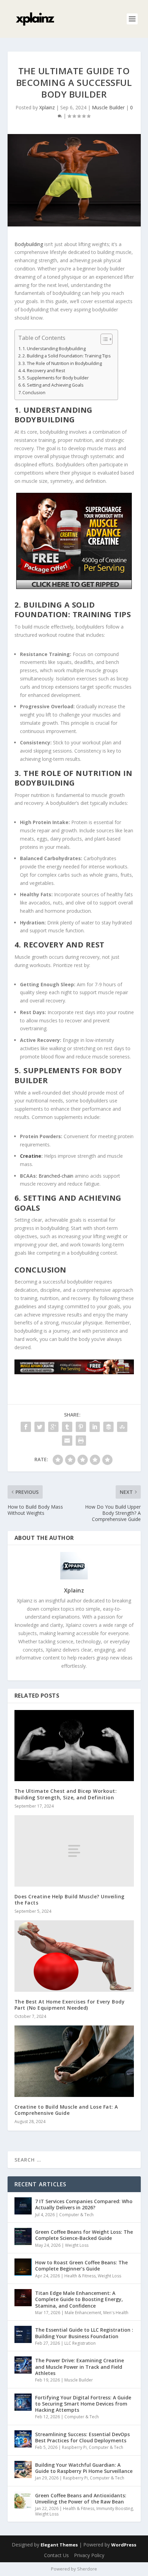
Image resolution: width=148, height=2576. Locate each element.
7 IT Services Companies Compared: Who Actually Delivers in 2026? (84, 2204)
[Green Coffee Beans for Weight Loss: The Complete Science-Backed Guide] (23, 2236)
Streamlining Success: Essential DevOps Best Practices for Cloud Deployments (82, 2437)
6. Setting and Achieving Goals (53, 385)
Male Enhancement (83, 2313)
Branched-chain (56, 1176)
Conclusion (34, 393)
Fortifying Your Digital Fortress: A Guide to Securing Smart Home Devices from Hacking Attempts (83, 2404)
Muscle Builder (108, 107)
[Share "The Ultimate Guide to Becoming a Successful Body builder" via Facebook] (26, 1427)
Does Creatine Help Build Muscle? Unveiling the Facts (70, 1900)
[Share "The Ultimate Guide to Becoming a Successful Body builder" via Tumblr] (67, 1427)
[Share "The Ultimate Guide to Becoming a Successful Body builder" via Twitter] (40, 1427)
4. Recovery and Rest (44, 371)
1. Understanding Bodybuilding (54, 349)
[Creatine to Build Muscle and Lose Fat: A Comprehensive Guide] (74, 2061)
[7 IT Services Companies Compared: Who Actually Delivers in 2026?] (23, 2206)
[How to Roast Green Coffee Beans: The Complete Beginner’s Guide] (23, 2267)
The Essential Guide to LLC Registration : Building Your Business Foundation (84, 2333)
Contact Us (56, 2555)
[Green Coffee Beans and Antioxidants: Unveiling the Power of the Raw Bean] (23, 2500)
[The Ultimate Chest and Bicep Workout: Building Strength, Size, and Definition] (74, 1746)
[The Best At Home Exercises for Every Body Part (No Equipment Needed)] (74, 1956)
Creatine (31, 1156)
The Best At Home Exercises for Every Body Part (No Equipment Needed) (70, 2005)
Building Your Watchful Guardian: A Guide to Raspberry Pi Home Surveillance (84, 2468)
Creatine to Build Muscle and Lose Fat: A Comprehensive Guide (66, 2110)
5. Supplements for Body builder (56, 378)
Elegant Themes (59, 2545)
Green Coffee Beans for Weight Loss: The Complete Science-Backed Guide (84, 2235)
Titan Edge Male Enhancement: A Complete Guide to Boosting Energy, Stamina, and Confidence (79, 2299)
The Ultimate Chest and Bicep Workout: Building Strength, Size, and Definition (66, 1794)
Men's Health (116, 2313)
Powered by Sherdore (74, 2569)
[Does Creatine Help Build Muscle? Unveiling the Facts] (74, 1851)
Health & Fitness (80, 2276)
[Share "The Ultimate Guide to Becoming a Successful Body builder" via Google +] (53, 1427)
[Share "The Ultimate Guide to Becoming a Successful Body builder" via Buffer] (108, 1427)
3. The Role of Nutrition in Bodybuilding (62, 363)
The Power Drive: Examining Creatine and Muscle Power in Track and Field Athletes (80, 2367)
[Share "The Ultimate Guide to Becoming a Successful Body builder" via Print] (81, 1441)
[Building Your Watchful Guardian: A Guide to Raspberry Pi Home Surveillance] (23, 2469)
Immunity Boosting (115, 2508)
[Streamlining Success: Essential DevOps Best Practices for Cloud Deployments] (23, 2439)
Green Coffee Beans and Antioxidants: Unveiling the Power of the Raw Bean (81, 2499)
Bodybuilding (29, 244)
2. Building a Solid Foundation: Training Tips (67, 356)
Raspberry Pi (74, 2447)
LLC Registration (80, 2343)
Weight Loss (77, 2245)
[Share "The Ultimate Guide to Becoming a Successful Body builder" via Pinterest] (81, 1427)
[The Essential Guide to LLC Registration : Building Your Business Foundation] (23, 2334)
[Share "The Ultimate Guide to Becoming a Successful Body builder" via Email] (67, 1441)
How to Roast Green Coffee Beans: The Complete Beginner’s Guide (81, 2266)
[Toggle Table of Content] (103, 339)
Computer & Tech (76, 2215)
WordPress (124, 2545)
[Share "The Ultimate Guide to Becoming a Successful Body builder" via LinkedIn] (95, 1427)
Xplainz (47, 107)
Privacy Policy (89, 2555)
